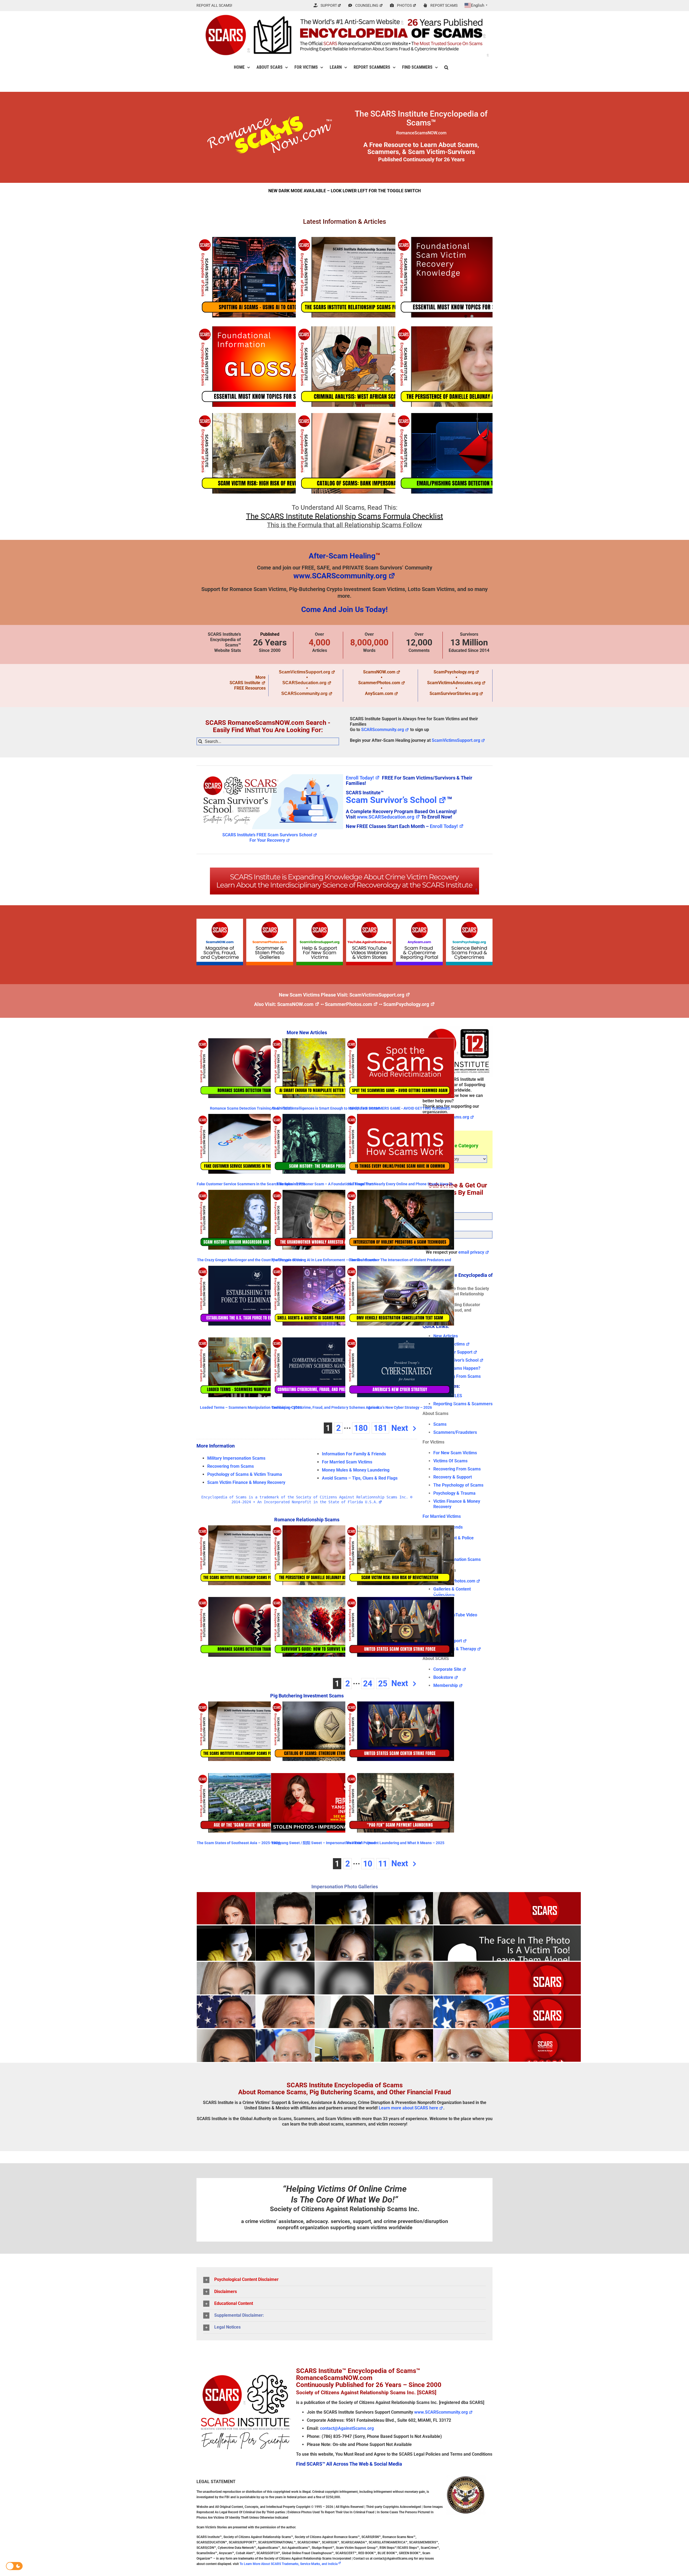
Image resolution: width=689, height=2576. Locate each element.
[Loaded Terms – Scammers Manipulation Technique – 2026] (251, 1367)
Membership (446, 1685)
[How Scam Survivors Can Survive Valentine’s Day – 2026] (325, 1627)
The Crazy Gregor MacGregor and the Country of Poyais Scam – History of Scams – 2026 (251, 1262)
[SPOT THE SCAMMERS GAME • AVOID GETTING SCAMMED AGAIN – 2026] (400, 1068)
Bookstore (443, 1677)
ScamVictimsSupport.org (305, 672)
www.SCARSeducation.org (386, 817)
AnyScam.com (379, 693)
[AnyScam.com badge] (419, 921)
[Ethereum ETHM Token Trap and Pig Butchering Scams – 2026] (325, 1731)
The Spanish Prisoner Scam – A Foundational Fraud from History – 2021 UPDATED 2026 (325, 1186)
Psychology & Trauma (454, 1493)
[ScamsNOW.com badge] (220, 921)
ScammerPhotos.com (379, 683)
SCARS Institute (245, 683)
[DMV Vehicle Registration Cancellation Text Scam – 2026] (400, 1296)
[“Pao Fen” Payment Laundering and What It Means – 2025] (400, 1803)
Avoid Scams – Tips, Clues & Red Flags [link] (360, 1478)
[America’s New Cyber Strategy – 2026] (400, 1367)
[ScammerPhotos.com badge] (270, 921)
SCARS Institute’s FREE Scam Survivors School (267, 835)
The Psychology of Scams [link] (458, 1485)
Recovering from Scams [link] (231, 1466)
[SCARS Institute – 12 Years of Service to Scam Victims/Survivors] (458, 1028)
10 (368, 1864)
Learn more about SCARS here (408, 2108)
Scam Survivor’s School (391, 800)
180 (361, 1428)
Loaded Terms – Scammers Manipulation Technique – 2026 (251, 1407)
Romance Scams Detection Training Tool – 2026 (251, 1108)
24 (368, 1684)
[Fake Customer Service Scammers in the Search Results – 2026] (251, 1144)
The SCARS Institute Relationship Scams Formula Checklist (344, 516)
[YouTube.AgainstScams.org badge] (369, 921)
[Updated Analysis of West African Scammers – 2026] (369, 367)
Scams (440, 1424)
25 (383, 1684)
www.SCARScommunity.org (340, 576)
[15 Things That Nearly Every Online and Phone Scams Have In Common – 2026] (400, 1144)
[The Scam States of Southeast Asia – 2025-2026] (251, 1803)
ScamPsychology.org (454, 672)
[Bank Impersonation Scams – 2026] (369, 453)
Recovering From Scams (457, 1376)
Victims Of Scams (450, 1461)
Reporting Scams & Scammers (463, 1404)
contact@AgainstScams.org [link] (347, 2428)
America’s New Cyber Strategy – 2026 (400, 1407)
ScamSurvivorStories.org (454, 693)
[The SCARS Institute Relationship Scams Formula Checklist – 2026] (369, 277)
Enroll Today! (360, 778)
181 (380, 1428)
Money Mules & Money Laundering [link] (356, 1470)
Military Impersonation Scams (236, 1458)
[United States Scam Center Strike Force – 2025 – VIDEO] (400, 1627)
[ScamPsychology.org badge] (469, 921)
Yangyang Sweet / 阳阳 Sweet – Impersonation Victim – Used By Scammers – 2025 (323, 1845)
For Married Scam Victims (347, 1462)
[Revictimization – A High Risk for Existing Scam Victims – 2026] (270, 453)
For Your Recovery (267, 840)
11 (383, 1864)
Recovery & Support (453, 1477)
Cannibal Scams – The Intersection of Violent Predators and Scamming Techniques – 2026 (400, 1262)
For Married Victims (442, 1516)
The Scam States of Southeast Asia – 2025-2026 (238, 1843)
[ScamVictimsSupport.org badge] (320, 921)
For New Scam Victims (455, 1453)
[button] (446, 67)
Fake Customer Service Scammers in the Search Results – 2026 (251, 1184)
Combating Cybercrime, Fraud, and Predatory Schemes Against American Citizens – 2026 (325, 1409)
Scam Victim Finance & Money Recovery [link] (246, 1482)
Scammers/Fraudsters (455, 1432)
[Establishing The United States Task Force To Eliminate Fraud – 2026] (251, 1296)
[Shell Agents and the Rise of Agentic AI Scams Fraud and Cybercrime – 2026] (325, 1296)
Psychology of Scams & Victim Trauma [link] (245, 1474)
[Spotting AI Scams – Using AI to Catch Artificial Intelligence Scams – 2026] (270, 277)
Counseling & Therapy (455, 1649)
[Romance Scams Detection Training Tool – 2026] (251, 1068)
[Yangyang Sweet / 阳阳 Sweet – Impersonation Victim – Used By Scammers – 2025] (325, 1803)
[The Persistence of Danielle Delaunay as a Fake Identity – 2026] (469, 367)
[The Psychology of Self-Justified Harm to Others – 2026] (469, 277)
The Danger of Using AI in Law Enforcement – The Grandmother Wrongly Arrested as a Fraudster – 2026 (325, 1262)
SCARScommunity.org (304, 693)
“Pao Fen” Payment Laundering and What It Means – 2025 (395, 1843)
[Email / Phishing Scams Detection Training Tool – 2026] (469, 453)
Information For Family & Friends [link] (354, 1454)
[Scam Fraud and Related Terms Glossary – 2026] (270, 367)
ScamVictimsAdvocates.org (454, 683)
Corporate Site (447, 1669)
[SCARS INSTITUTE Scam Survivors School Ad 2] (270, 773)
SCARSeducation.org (304, 683)
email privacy (471, 1252)
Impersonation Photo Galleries (345, 1887)
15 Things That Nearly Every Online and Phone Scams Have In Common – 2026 (400, 1186)
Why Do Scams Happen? (457, 1368)
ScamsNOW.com (379, 672)
